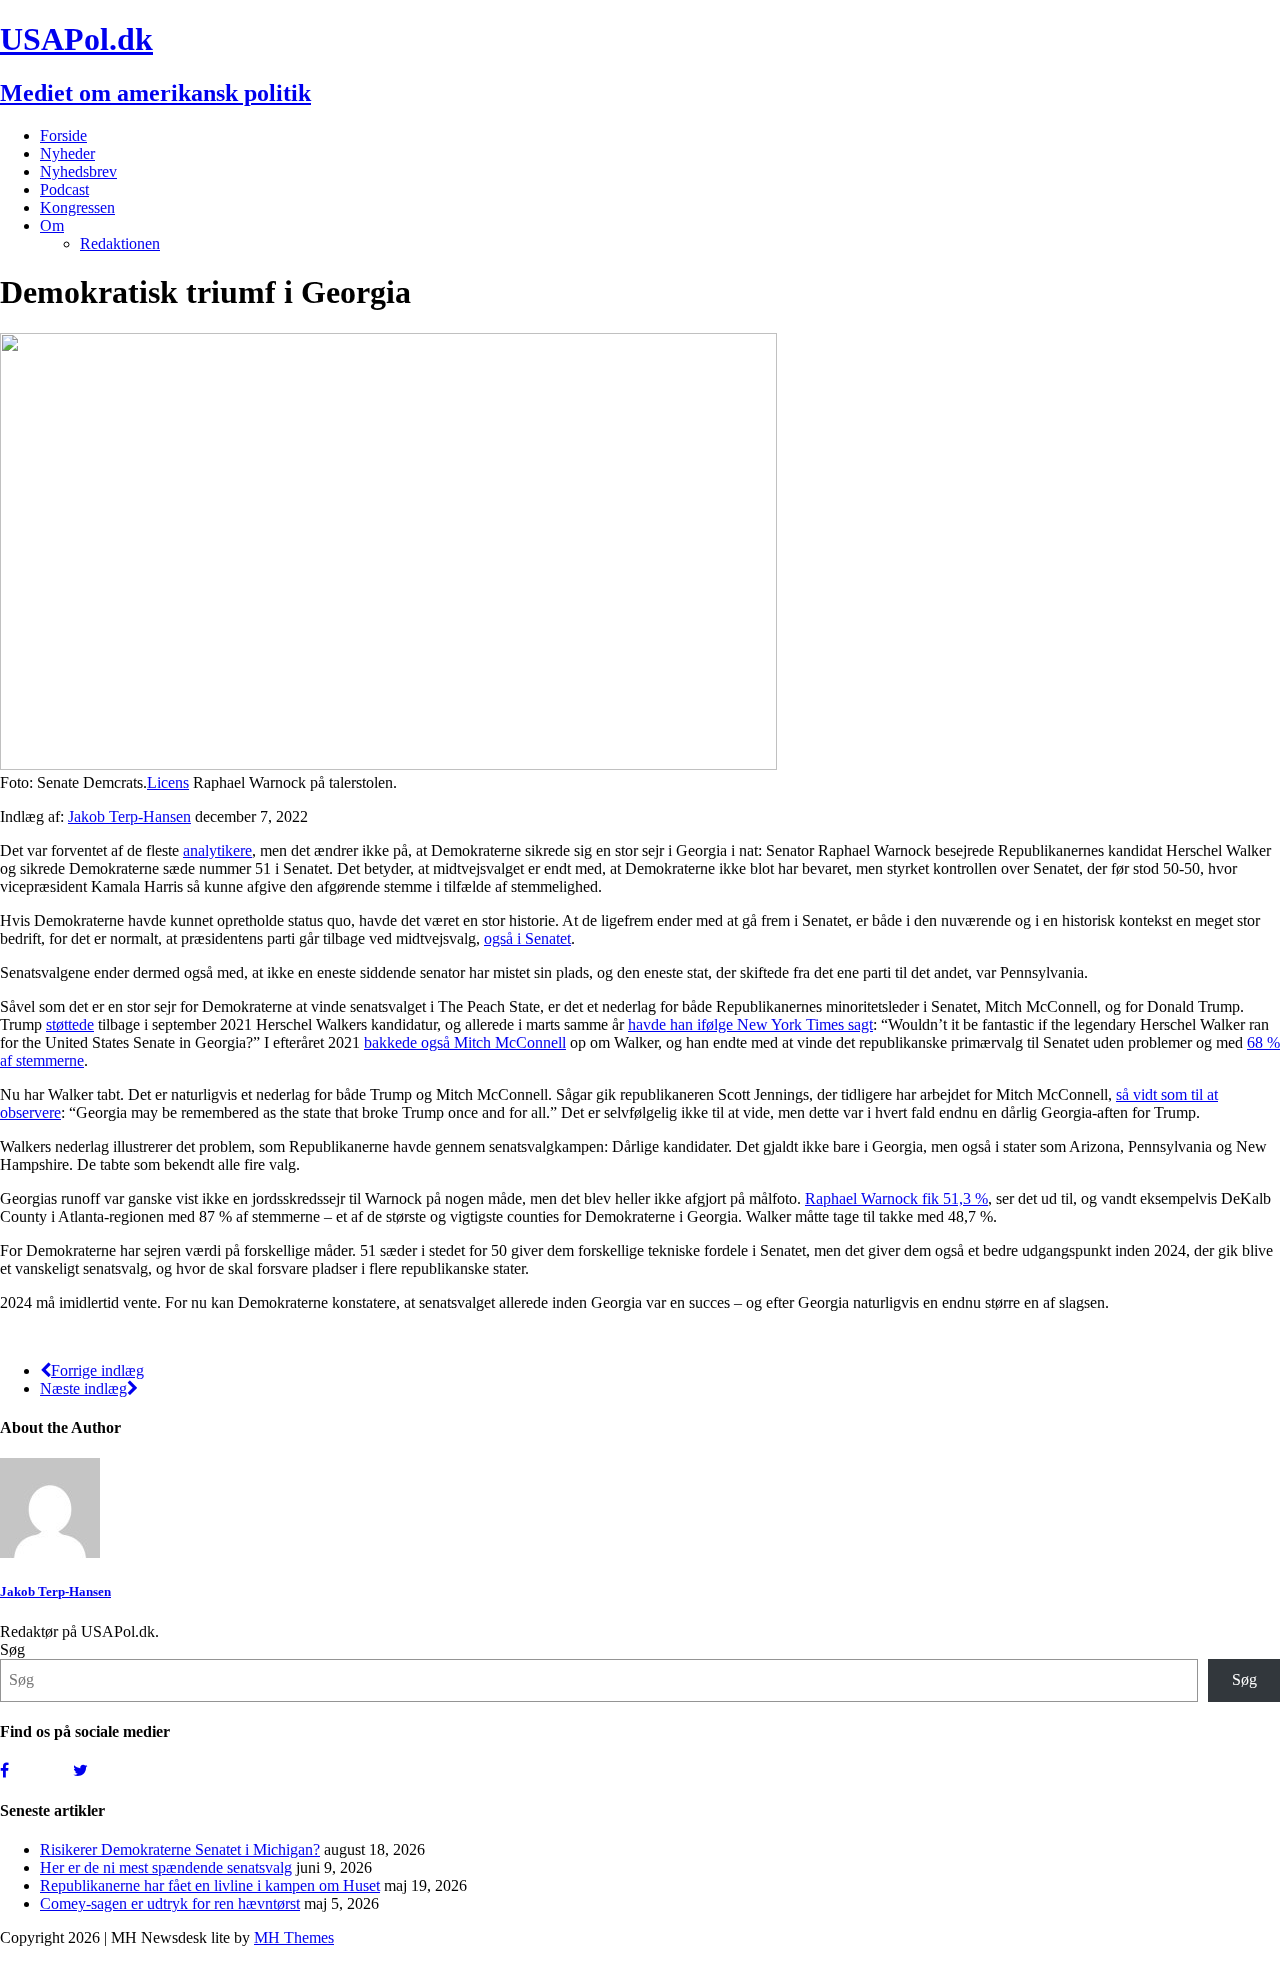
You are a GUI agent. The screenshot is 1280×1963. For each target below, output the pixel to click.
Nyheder (67, 153)
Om (52, 225)
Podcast (64, 189)
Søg (12, 1649)
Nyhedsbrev (78, 171)
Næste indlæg (83, 1388)
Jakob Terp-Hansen (129, 816)
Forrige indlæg (97, 1370)
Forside (63, 135)
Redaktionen (120, 243)
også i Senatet (527, 938)
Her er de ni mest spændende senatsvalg (166, 1867)
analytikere (217, 850)
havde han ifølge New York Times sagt (750, 1024)
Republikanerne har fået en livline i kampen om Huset (210, 1885)
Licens (168, 782)
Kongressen (77, 207)
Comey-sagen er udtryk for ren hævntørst (170, 1903)
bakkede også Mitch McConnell (465, 1042)
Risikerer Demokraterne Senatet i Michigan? (180, 1849)
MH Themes (294, 1937)
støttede (70, 1024)
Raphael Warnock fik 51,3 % (896, 1198)
